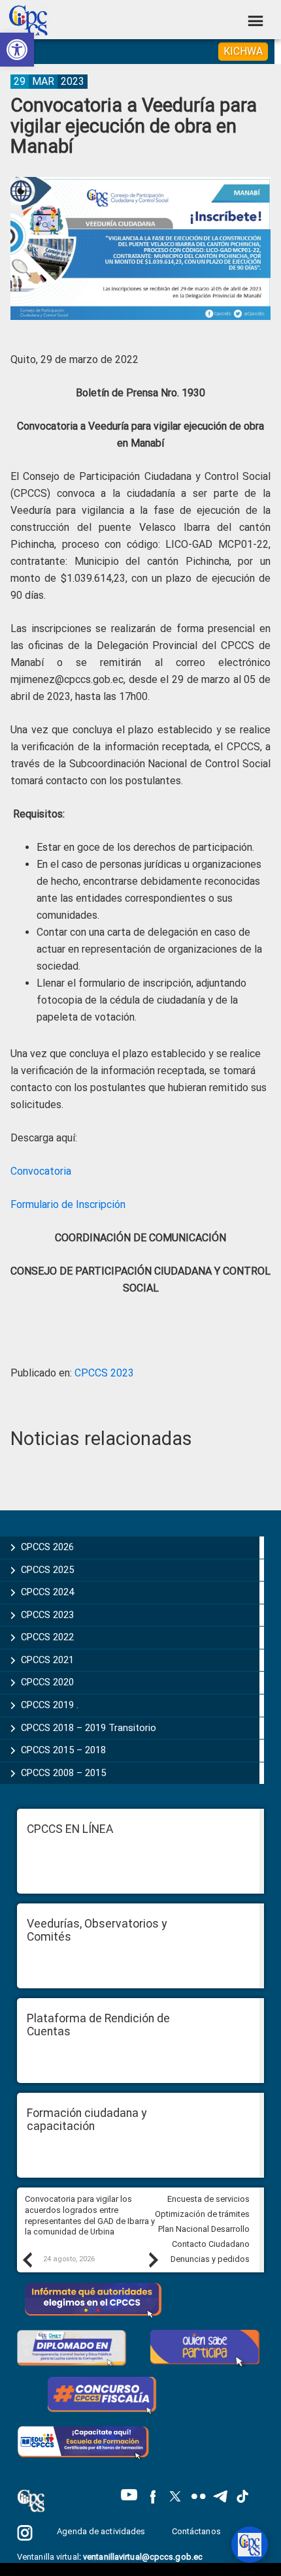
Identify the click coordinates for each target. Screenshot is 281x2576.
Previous (27, 2259)
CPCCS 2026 (47, 1547)
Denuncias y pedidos (210, 2259)
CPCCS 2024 (47, 1592)
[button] (17, 50)
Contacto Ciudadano (211, 2244)
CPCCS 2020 (47, 1682)
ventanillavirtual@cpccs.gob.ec (143, 2557)
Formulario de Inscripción (68, 1204)
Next (153, 2259)
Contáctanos (197, 2531)
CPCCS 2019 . (50, 1705)
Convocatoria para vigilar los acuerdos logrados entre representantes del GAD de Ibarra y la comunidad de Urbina (90, 2215)
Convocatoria (41, 1171)
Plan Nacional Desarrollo (204, 2229)
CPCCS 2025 (47, 1570)
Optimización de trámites (202, 2214)
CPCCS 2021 (47, 1660)
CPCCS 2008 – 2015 (63, 1773)
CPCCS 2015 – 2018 (63, 1750)
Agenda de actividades (101, 2531)
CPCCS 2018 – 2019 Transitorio (89, 1728)
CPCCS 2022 (47, 1637)
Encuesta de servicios (208, 2199)
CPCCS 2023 (104, 1373)
